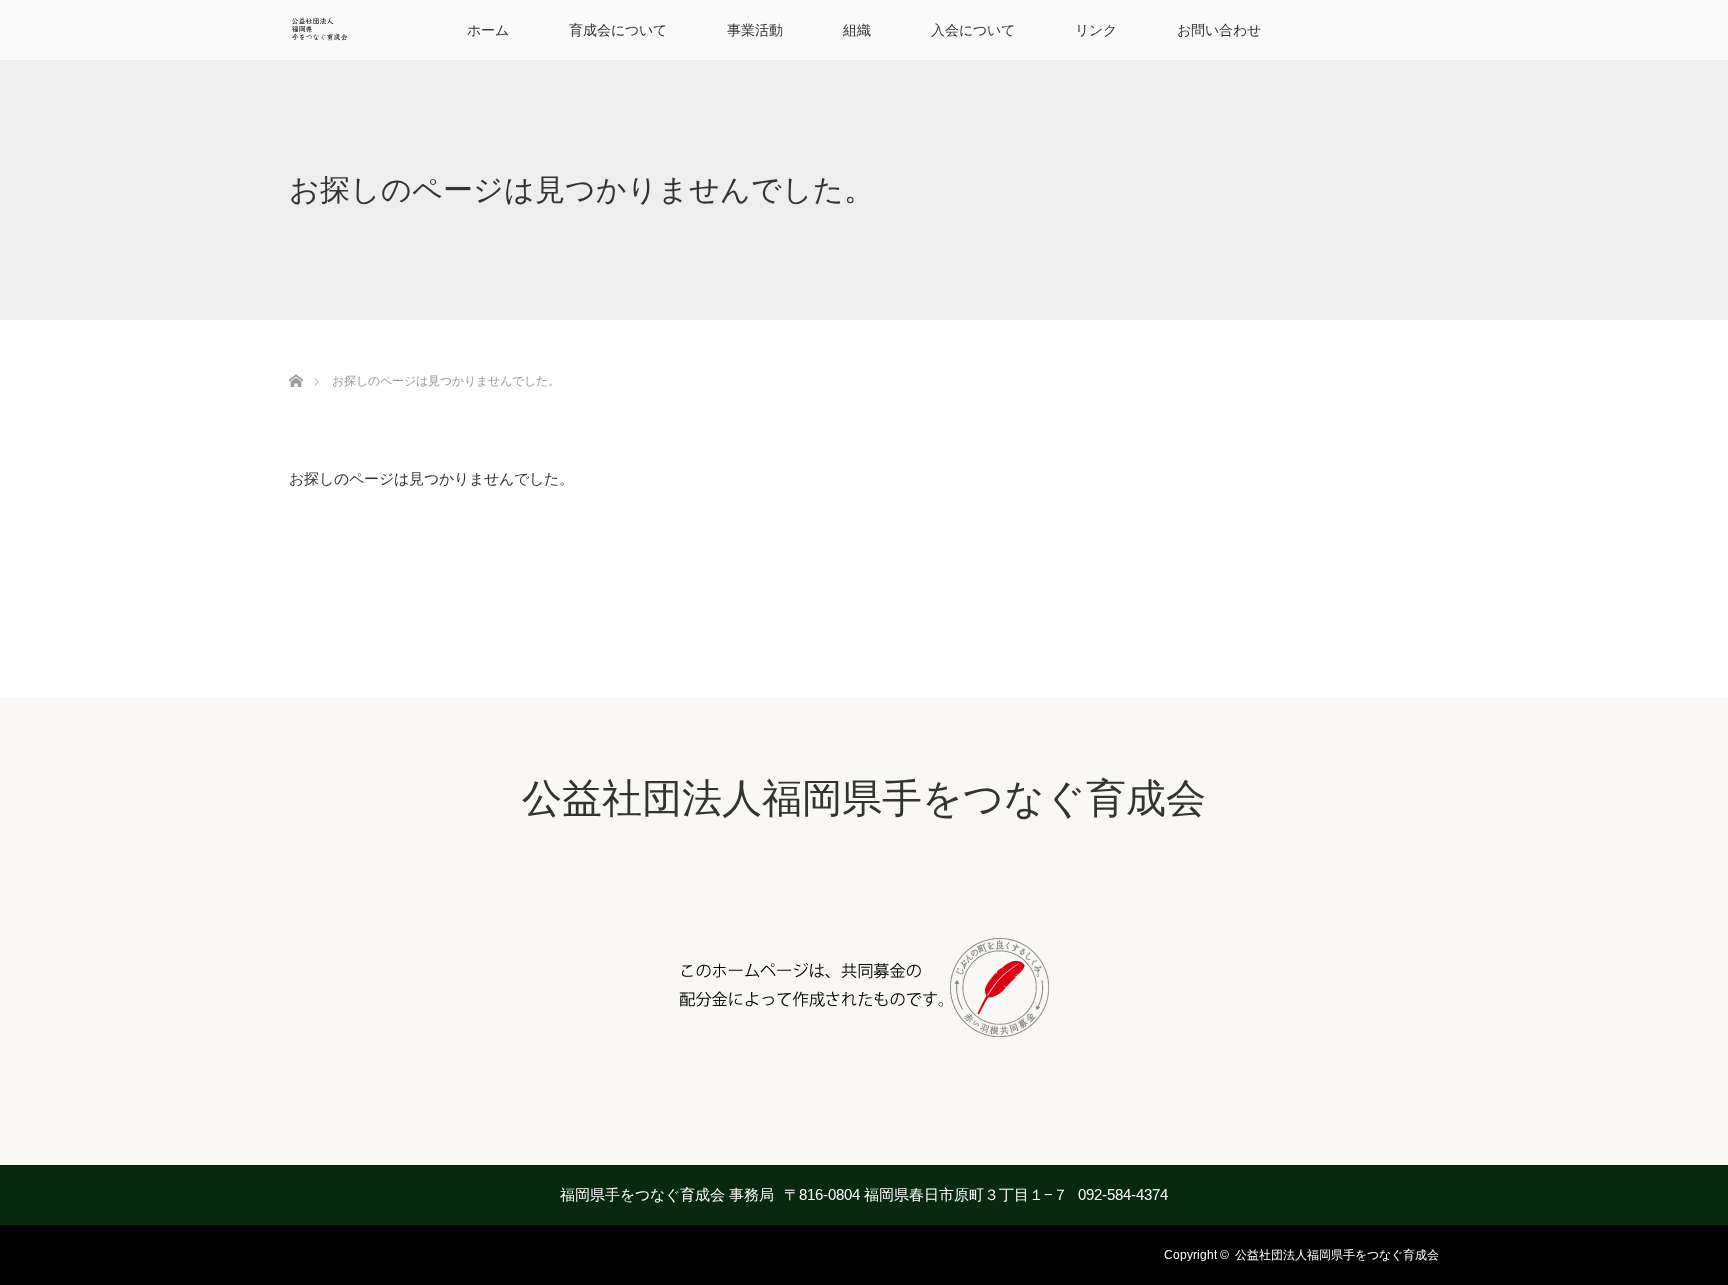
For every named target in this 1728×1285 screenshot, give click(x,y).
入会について (973, 30)
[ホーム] (295, 357)
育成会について (618, 30)
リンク (1096, 30)
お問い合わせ (1219, 30)
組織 (857, 30)
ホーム (488, 30)
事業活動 (755, 30)
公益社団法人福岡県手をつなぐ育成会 (864, 798)
